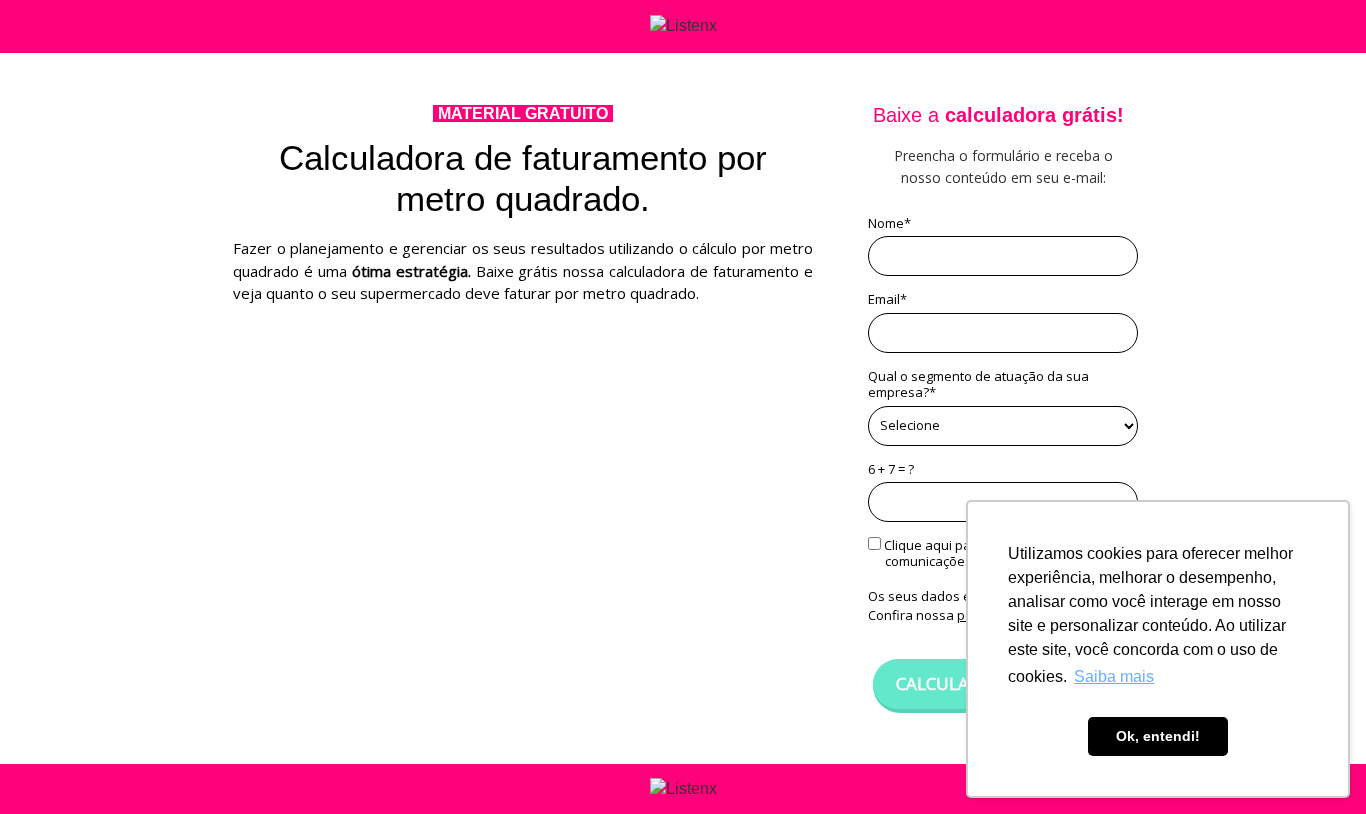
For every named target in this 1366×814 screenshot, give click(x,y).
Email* (887, 299)
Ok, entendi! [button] (1158, 736)
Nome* (889, 223)
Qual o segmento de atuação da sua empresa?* (978, 384)
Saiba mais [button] (1114, 676)
